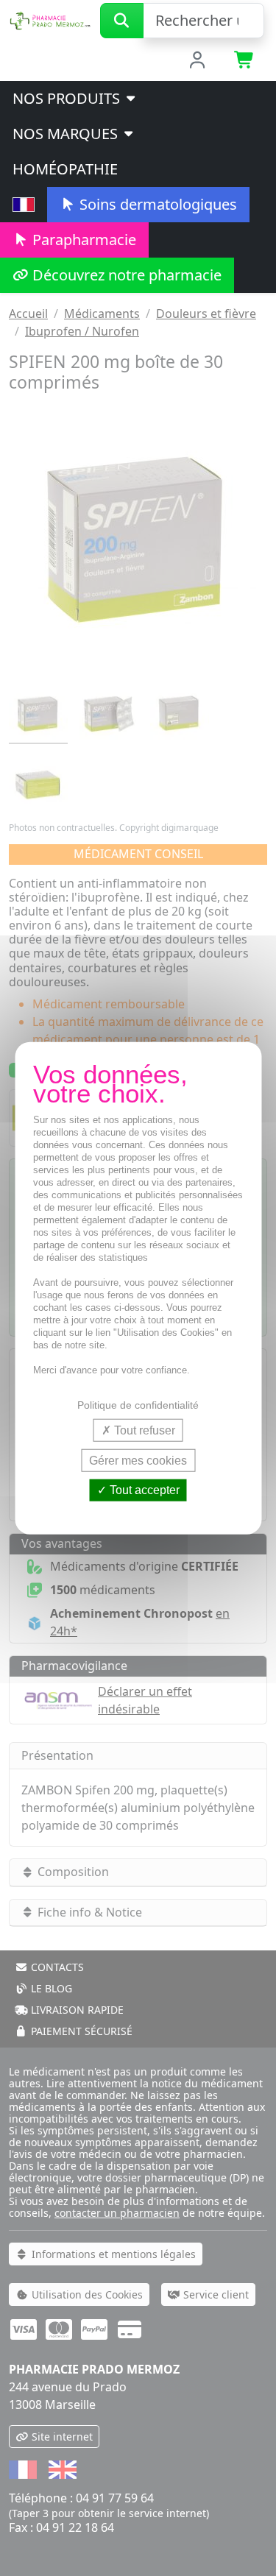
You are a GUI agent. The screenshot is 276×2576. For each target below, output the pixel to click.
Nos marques (67, 134)
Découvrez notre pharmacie (125, 275)
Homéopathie (65, 169)
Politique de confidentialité (138, 1405)
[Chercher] (122, 21)
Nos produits (68, 98)
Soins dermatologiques (156, 204)
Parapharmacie (82, 240)
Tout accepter (143, 1490)
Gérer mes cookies (138, 1461)
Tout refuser (143, 1430)
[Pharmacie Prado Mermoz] (50, 19)
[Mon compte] (197, 61)
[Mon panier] (245, 61)
